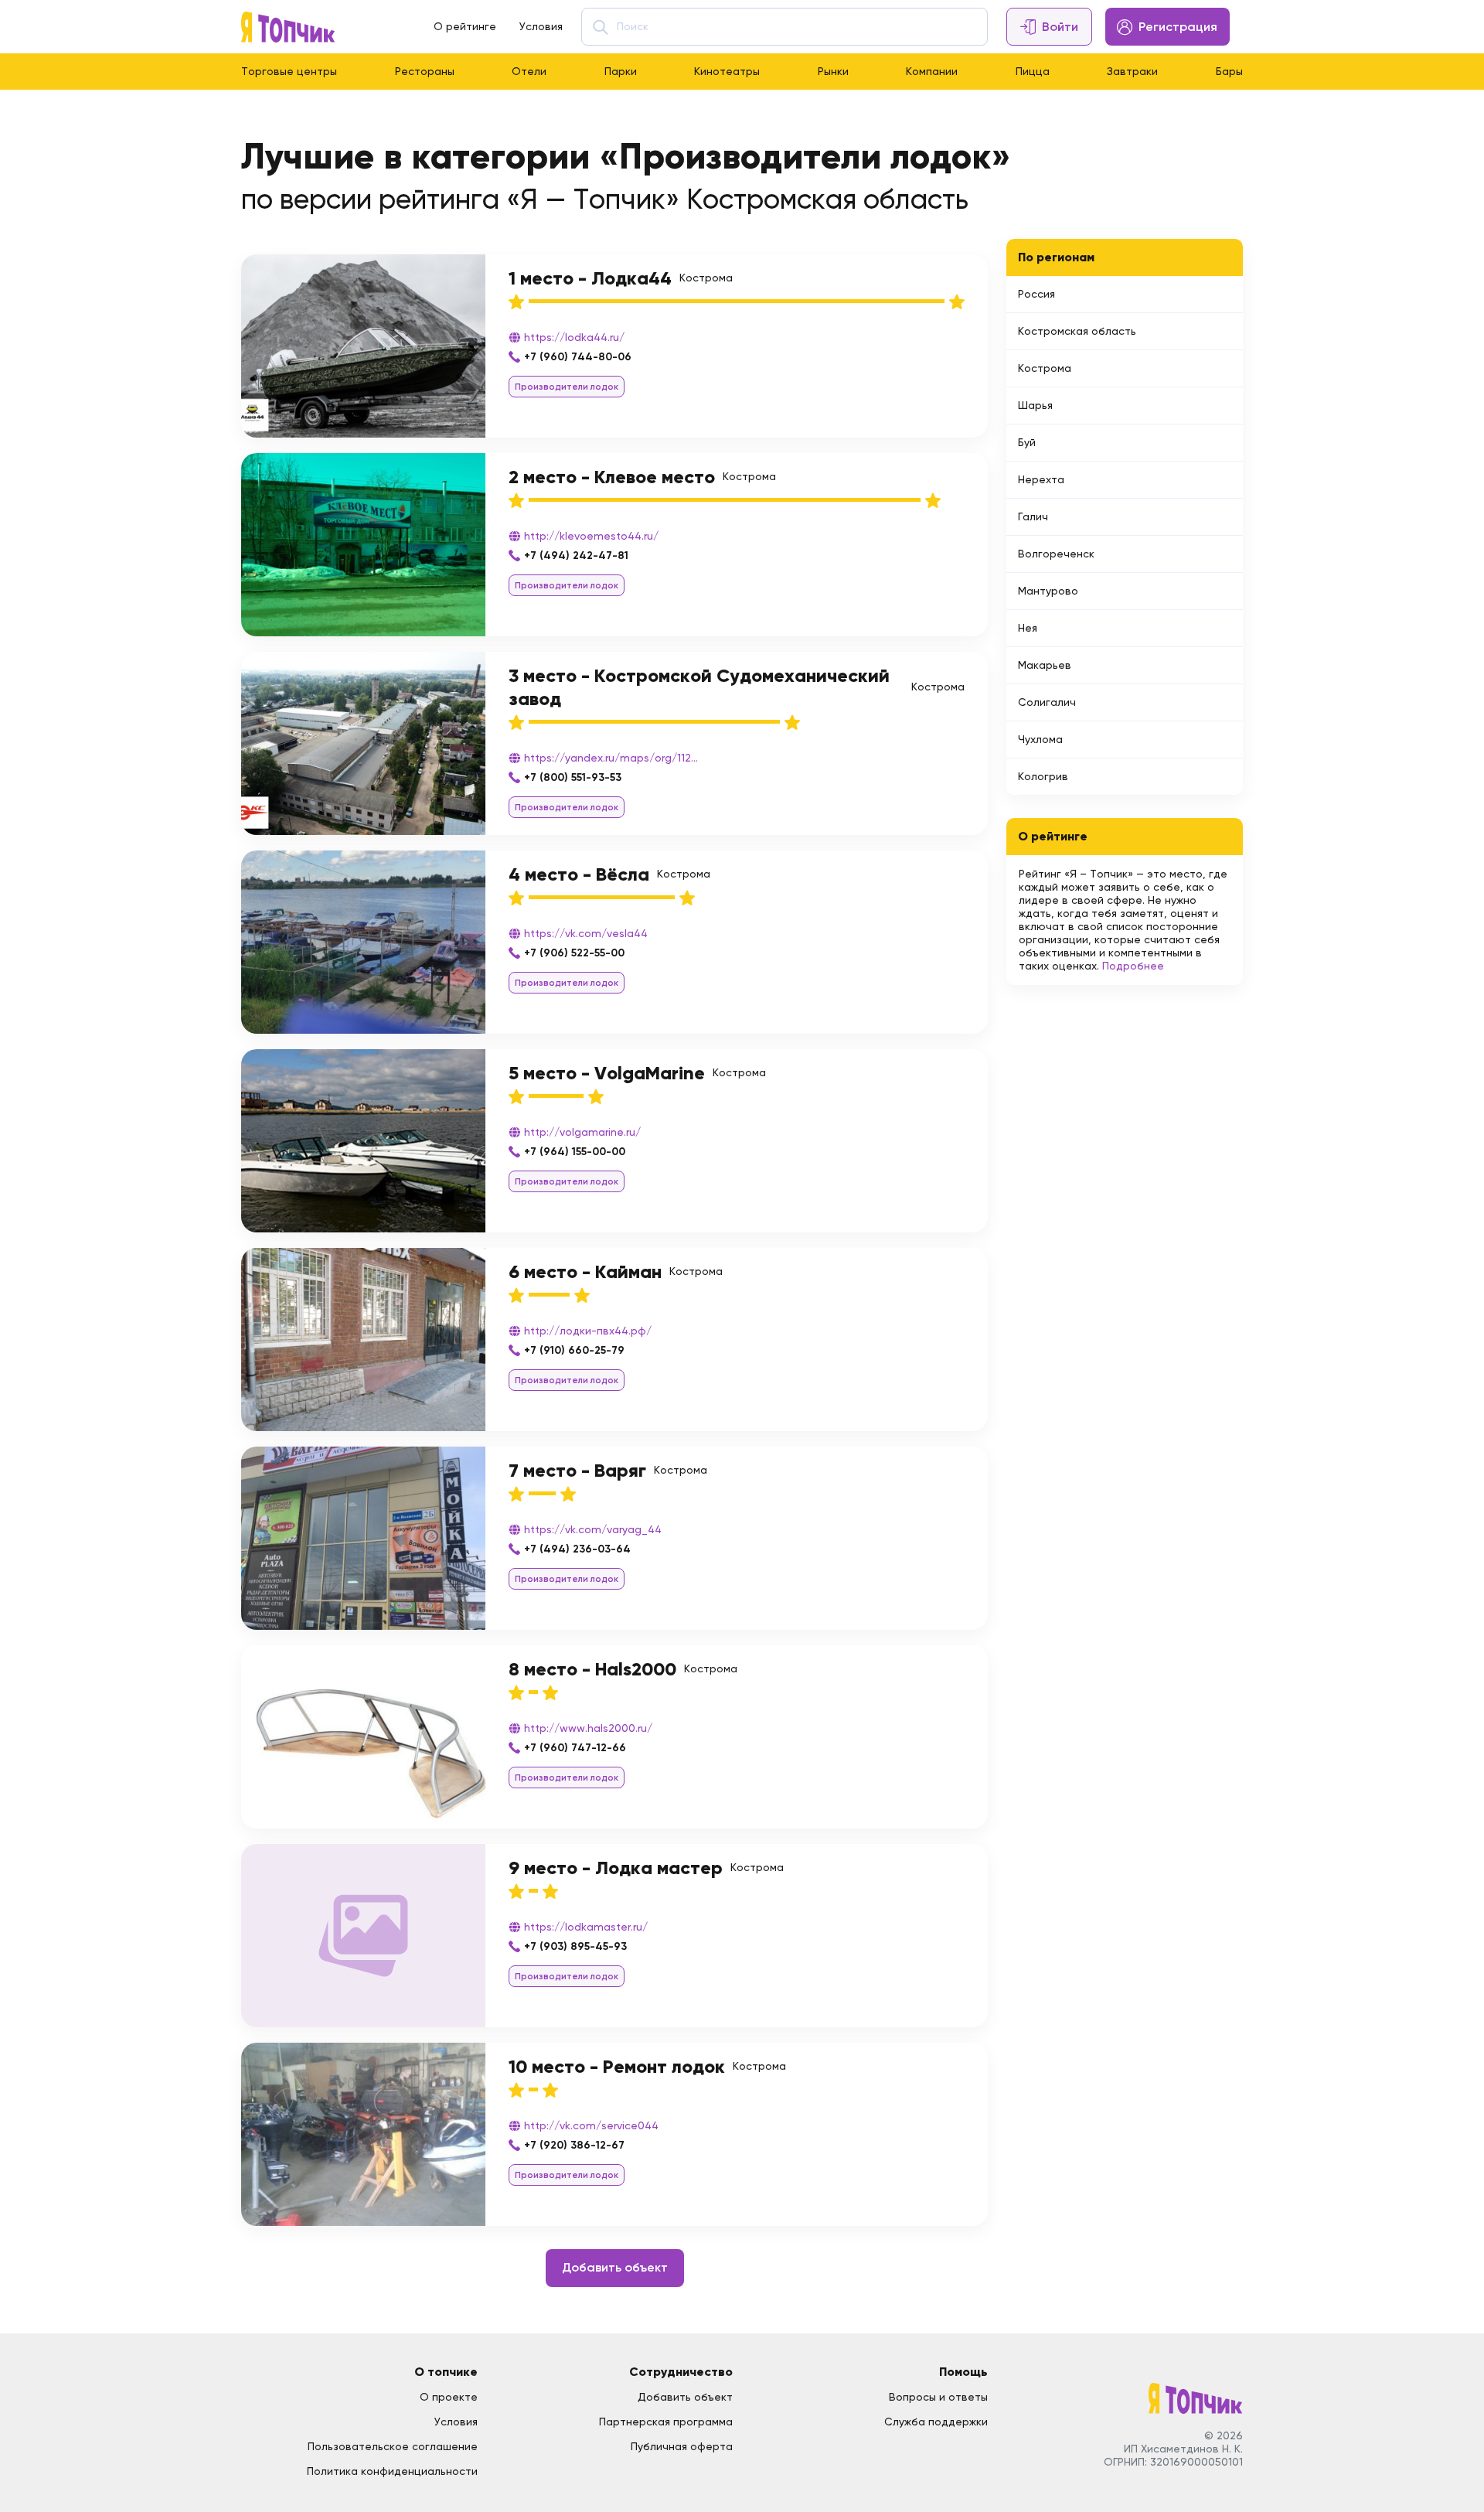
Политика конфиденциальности (392, 2471)
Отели (529, 71)
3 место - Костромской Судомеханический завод (699, 687)
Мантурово (1048, 591)
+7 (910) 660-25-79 (574, 1350)
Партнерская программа (666, 2422)
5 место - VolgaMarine (607, 1073)
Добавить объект (615, 2267)
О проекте (449, 2397)
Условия (541, 26)
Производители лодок (567, 387)
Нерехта (1041, 479)
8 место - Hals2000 (592, 1669)
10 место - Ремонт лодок (617, 2066)
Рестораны (425, 71)
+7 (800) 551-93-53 (573, 777)
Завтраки (1132, 71)
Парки (621, 71)
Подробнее (1133, 966)
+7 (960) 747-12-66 (575, 1748)
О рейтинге (465, 26)
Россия (1036, 294)
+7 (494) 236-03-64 (577, 1549)
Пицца (1033, 71)
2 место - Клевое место (612, 477)
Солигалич (1047, 702)
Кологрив (1043, 776)
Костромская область (1077, 331)
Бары (1229, 71)
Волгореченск (1056, 554)
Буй (1027, 442)
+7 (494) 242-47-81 (576, 556)
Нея (1028, 628)
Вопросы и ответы (938, 2397)
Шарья (1035, 405)
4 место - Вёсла (579, 874)
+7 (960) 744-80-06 (578, 357)
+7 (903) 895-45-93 (575, 1946)
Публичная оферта (682, 2446)
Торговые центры (289, 71)
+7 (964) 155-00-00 (575, 1152)
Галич (1033, 516)
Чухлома (1040, 739)
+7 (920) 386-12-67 (574, 2145)
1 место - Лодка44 (590, 278)
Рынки (833, 71)
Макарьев (1045, 665)
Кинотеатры (727, 71)
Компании (932, 71)
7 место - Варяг (577, 1470)
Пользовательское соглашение (393, 2446)
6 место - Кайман (585, 1271)
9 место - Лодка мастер (616, 1868)
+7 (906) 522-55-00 (574, 953)
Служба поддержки (936, 2422)
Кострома (1045, 368)
